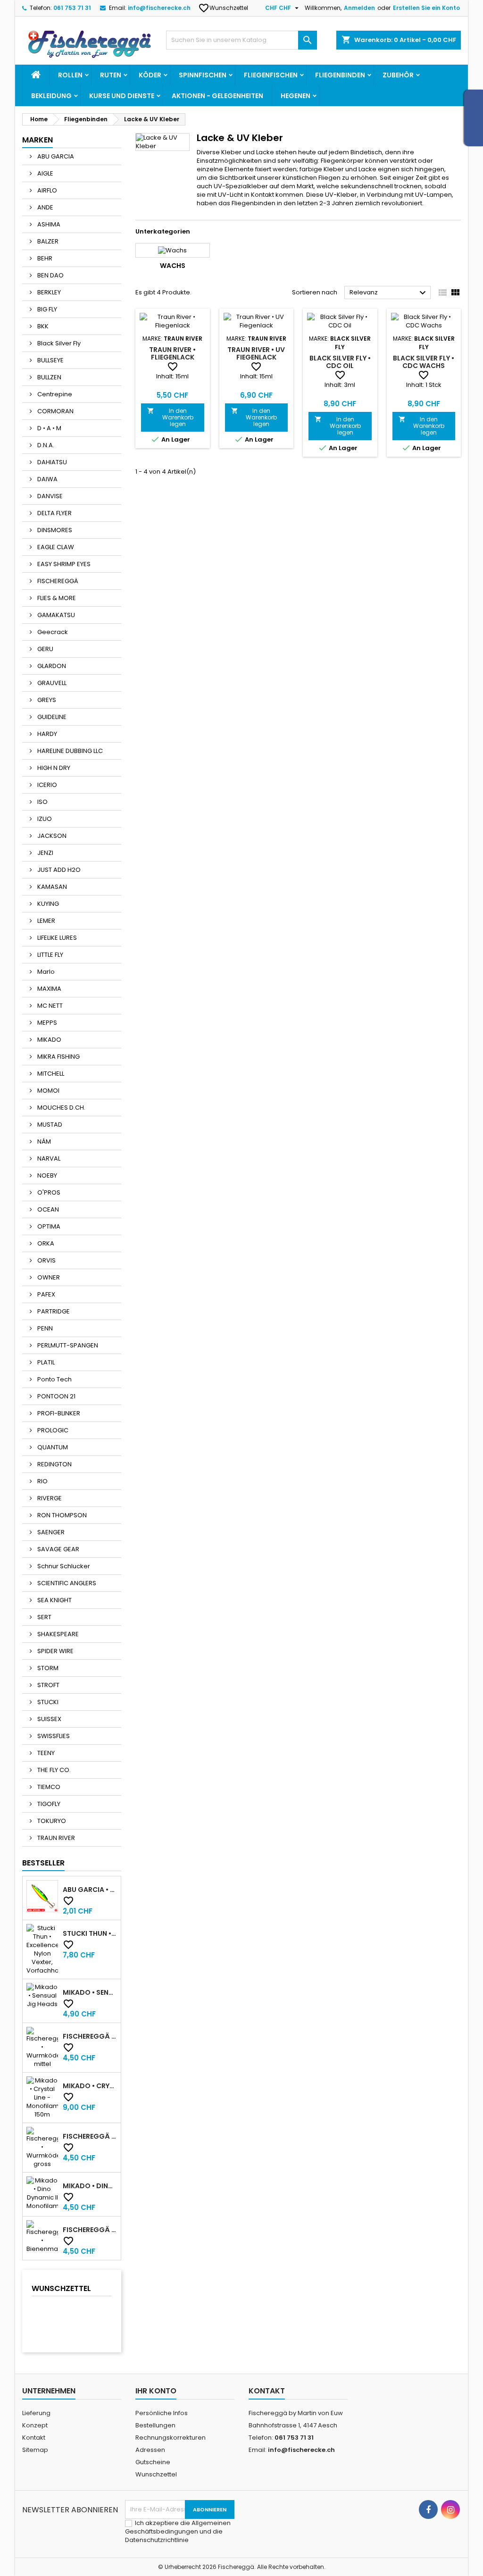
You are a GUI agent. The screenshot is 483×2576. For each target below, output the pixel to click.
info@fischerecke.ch (159, 8)
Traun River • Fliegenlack (172, 353)
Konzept (35, 2425)
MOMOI (48, 1091)
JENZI (45, 853)
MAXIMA (49, 989)
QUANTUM (52, 1447)
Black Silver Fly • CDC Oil (340, 362)
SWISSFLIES (53, 1736)
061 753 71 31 (72, 8)
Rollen (70, 75)
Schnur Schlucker (63, 1566)
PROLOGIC (52, 1430)
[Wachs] (173, 250)
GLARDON (51, 666)
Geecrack (52, 632)
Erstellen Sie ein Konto (426, 8)
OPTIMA (48, 1226)
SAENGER (50, 1532)
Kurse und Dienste (122, 96)
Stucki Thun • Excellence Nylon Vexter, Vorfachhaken (90, 1933)
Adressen (150, 2450)
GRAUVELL (51, 683)
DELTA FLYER (54, 513)
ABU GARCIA (55, 156)
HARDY (46, 734)
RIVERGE (49, 1498)
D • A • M (49, 428)
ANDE (45, 207)
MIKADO (49, 1040)
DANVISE (49, 496)
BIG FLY (46, 309)
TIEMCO (48, 1787)
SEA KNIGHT (54, 1600)
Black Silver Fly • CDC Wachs (424, 362)
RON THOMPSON (61, 1515)
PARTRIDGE (53, 1311)
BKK (42, 326)
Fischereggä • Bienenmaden (90, 2230)
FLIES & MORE (56, 598)
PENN (44, 1328)
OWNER (48, 1277)
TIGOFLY (48, 1804)
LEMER (46, 921)
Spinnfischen (203, 75)
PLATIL (45, 1362)
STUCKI (47, 1702)
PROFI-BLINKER (58, 1413)
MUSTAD (49, 1125)
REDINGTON (54, 1464)
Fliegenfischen (271, 75)
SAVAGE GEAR (58, 1549)
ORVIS (46, 1260)
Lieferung (36, 2413)
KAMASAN (51, 887)
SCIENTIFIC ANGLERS (66, 1583)
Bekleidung (51, 96)
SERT (44, 1617)
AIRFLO (46, 190)
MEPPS (46, 1023)
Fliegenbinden (340, 75)
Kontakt (34, 2438)
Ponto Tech (54, 1379)
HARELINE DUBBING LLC (69, 751)
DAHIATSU (51, 462)
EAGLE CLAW (55, 547)
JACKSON (51, 836)
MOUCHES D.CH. (61, 1108)
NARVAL (48, 1158)
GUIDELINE (51, 717)
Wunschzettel (224, 8)
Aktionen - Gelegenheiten (217, 96)
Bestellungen (155, 2425)
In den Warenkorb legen (170, 417)
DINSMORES (54, 530)
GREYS (46, 700)
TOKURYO (51, 1821)
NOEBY (46, 1175)
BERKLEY (48, 292)
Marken (37, 140)
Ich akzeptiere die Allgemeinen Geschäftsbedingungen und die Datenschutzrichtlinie (178, 2531)
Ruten (111, 75)
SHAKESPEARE (57, 1634)
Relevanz (389, 293)
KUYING (47, 904)
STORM (47, 1668)
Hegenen (296, 96)
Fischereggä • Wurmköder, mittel (90, 2036)
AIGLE (45, 173)
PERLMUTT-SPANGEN (67, 1345)
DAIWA (47, 479)
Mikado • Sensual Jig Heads (90, 1992)
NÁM (43, 1142)
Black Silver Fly (58, 343)
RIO (42, 1481)
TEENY (45, 1753)
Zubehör (398, 75)
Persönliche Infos (162, 2413)
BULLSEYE (50, 360)
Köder (150, 75)
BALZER (47, 241)
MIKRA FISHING (58, 1057)
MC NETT (49, 1006)
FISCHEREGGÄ (57, 581)
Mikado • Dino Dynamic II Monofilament (90, 2186)
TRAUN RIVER (55, 1838)
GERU (45, 649)
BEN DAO (50, 275)
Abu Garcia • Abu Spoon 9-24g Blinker (90, 1890)
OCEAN (47, 1209)
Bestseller (43, 1863)
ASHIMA (48, 224)
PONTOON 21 (56, 1396)
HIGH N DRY (53, 768)
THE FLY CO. (53, 1770)
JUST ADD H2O (58, 870)
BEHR (44, 258)
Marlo (45, 972)
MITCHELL (50, 1074)
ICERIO (46, 785)
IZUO (44, 819)
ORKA (45, 1243)
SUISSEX (49, 1719)
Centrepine (54, 394)
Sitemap (35, 2450)
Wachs (173, 266)
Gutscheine (153, 2462)
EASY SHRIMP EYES (63, 564)
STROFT (48, 1685)
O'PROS (48, 1192)
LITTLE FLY (50, 955)
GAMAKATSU (55, 615)
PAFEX (46, 1294)
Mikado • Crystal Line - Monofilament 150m (90, 2086)
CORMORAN (55, 411)
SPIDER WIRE (55, 1651)
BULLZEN (49, 377)
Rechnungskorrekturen (171, 2438)
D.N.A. (45, 445)
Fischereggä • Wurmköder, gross (90, 2136)
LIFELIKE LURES (56, 938)
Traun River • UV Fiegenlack (256, 353)
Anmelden (359, 8)
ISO (42, 802)
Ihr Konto (156, 2391)
